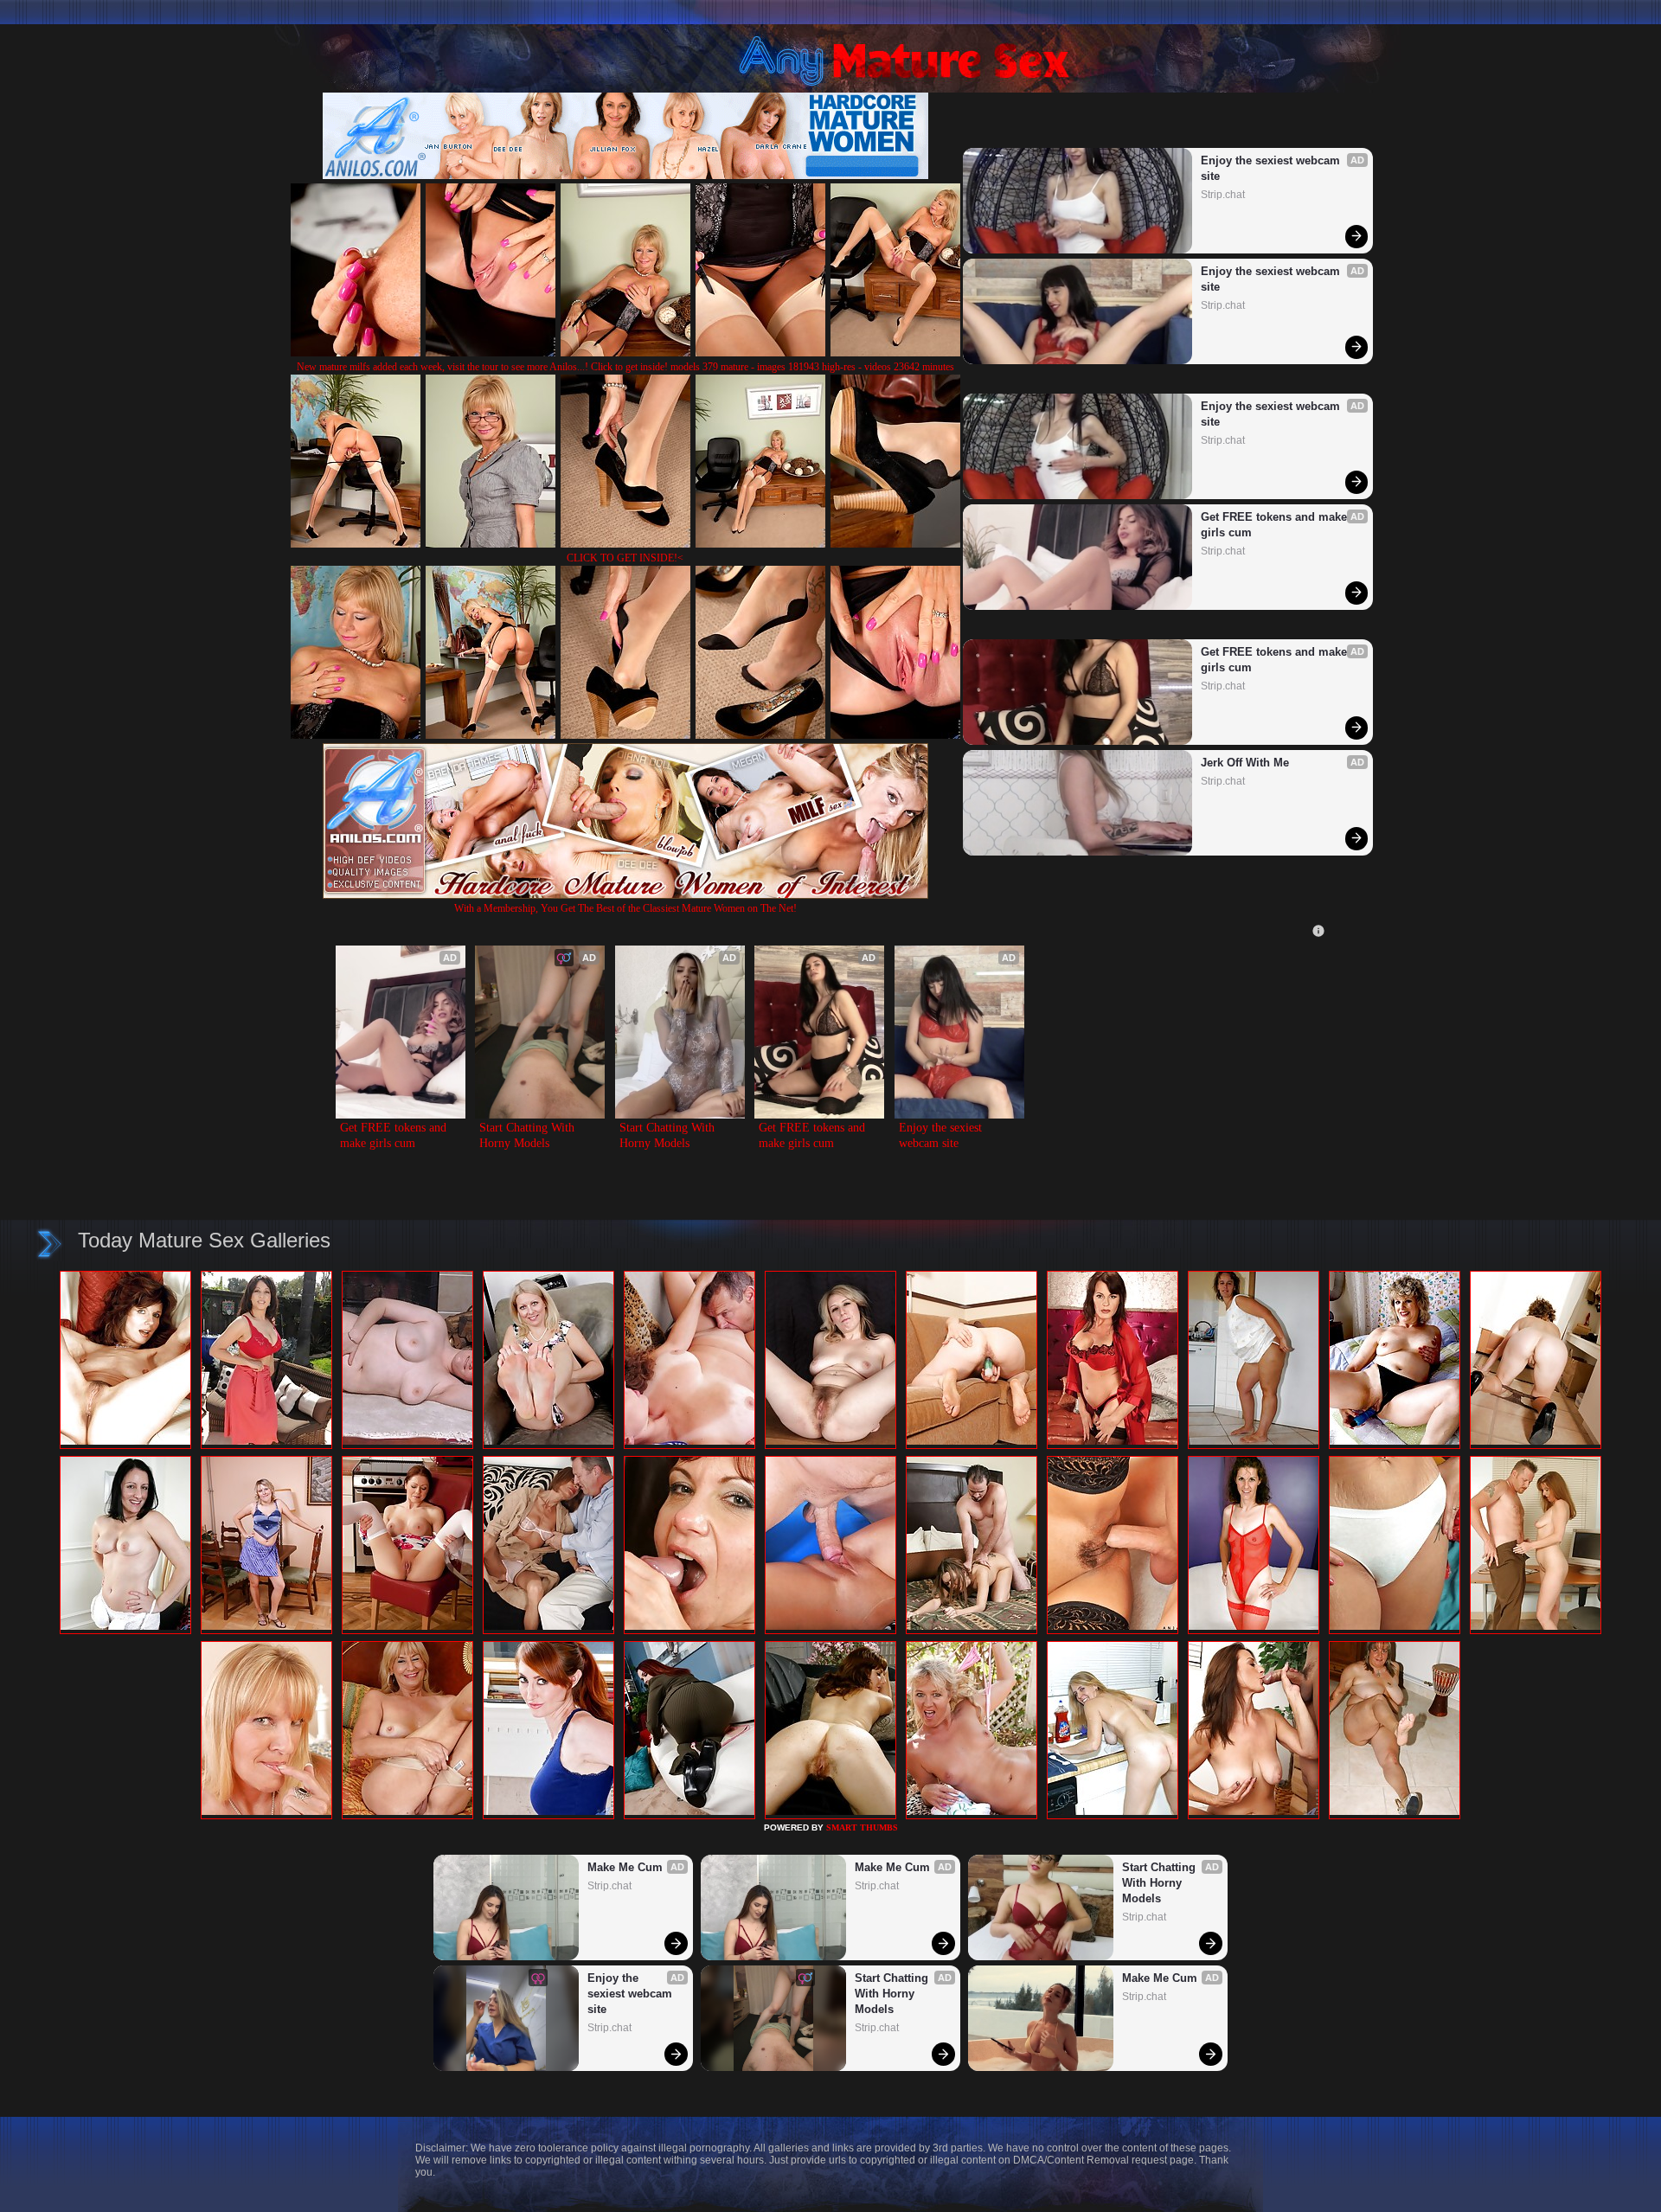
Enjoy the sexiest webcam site (1272, 168)
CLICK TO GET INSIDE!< (625, 558)
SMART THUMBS (862, 1827)
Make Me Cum (625, 1867)
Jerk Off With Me (1245, 763)
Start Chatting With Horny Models (529, 1135)
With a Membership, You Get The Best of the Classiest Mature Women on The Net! (625, 908)
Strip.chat (1223, 195)
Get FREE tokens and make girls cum (1276, 525)
